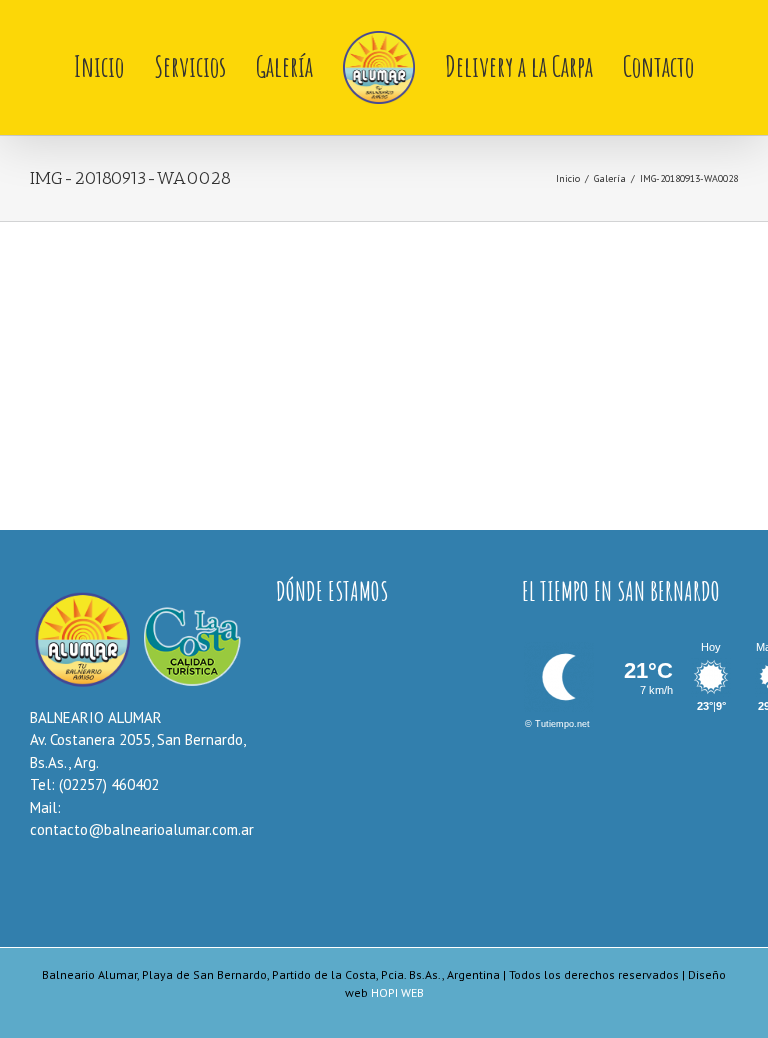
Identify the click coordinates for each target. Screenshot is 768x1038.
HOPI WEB (397, 992)
